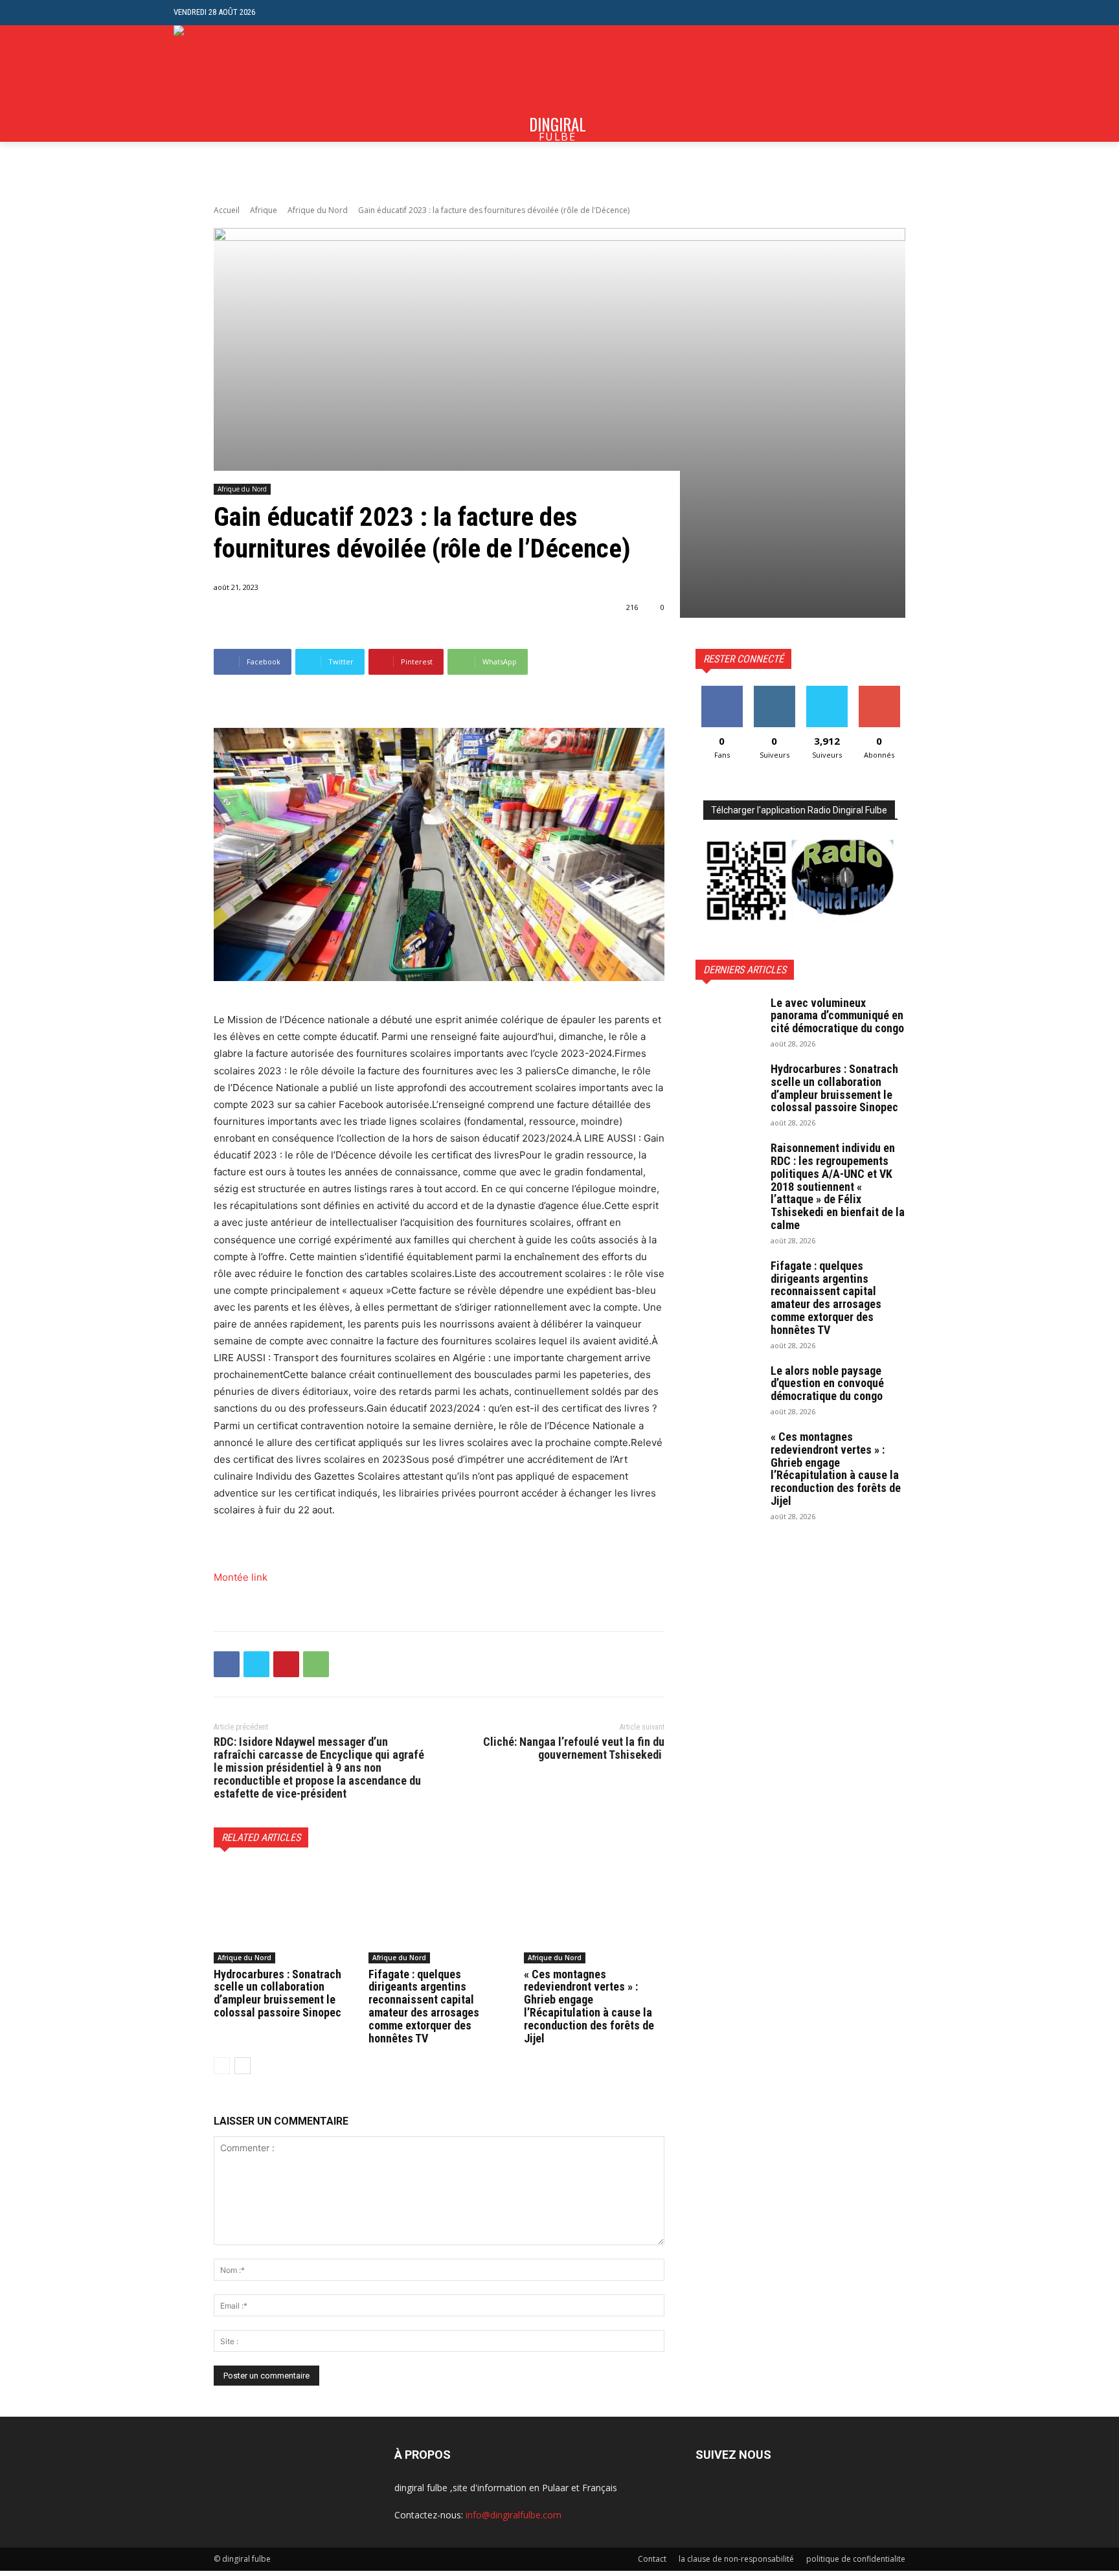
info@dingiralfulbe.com (514, 2515)
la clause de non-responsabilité (736, 2559)
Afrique (264, 210)
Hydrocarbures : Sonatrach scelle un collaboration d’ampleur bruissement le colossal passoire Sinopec (277, 1993)
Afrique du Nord (318, 210)
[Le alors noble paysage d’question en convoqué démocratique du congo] (728, 1387)
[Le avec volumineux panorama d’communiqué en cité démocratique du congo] (728, 1019)
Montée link (241, 1577)
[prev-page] (222, 2066)
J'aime (722, 691)
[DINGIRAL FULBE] (243, 84)
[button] (935, 13)
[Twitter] (256, 1664)
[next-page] (243, 2066)
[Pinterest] (286, 1664)
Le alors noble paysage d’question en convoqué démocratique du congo (827, 1384)
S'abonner (879, 691)
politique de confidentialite (856, 2559)
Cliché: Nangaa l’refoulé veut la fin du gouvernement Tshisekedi (574, 1748)
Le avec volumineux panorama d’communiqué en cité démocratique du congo (837, 1016)
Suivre (774, 691)
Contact (652, 2559)
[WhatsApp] (316, 1664)
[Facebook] (227, 1664)
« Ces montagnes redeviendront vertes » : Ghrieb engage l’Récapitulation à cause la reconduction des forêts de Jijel (589, 2006)
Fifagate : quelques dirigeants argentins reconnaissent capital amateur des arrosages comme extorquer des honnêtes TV (424, 2006)
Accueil (227, 210)
